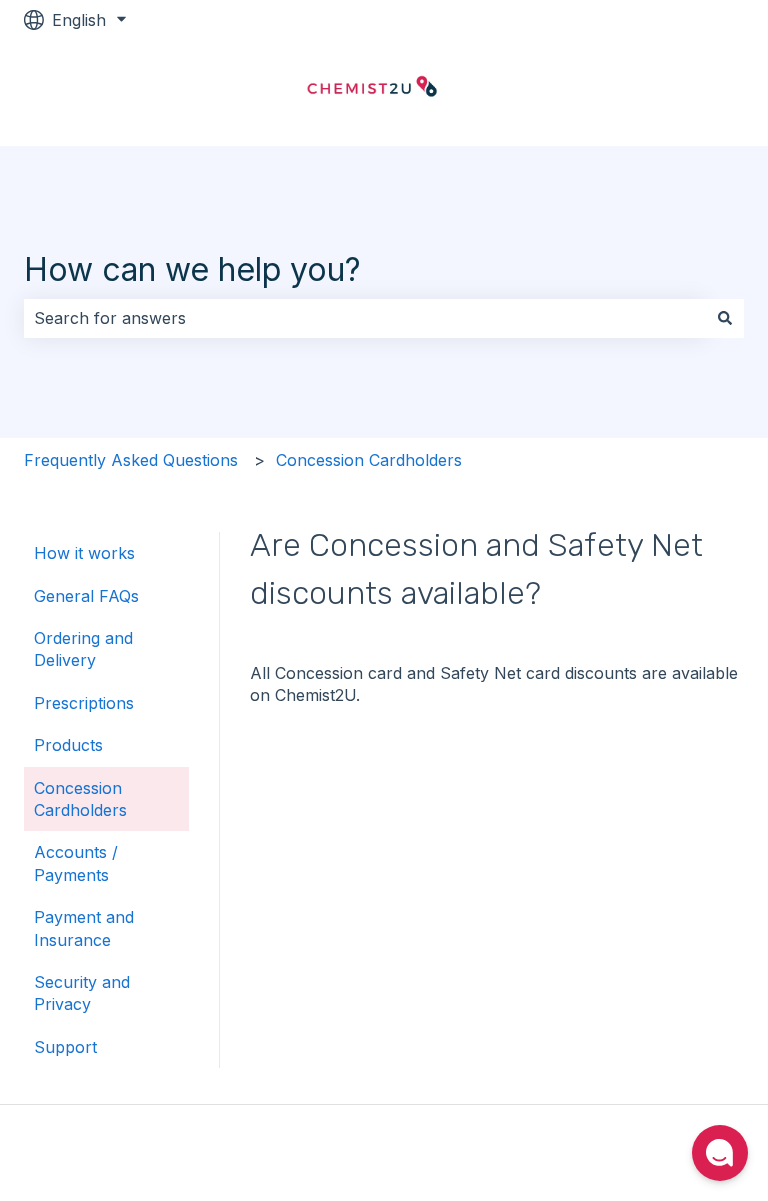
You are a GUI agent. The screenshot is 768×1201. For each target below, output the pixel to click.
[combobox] (365, 318)
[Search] (725, 318)
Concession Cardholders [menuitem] (80, 799)
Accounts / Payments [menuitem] (76, 863)
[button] (720, 1153)
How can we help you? (192, 269)
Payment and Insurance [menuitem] (84, 928)
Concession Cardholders (369, 460)
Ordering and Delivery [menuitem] (83, 649)
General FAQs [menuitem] (86, 596)
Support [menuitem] (65, 1047)
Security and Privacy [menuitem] (82, 993)
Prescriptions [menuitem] (84, 703)
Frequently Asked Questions (131, 460)
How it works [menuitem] (84, 553)
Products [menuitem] (68, 745)
